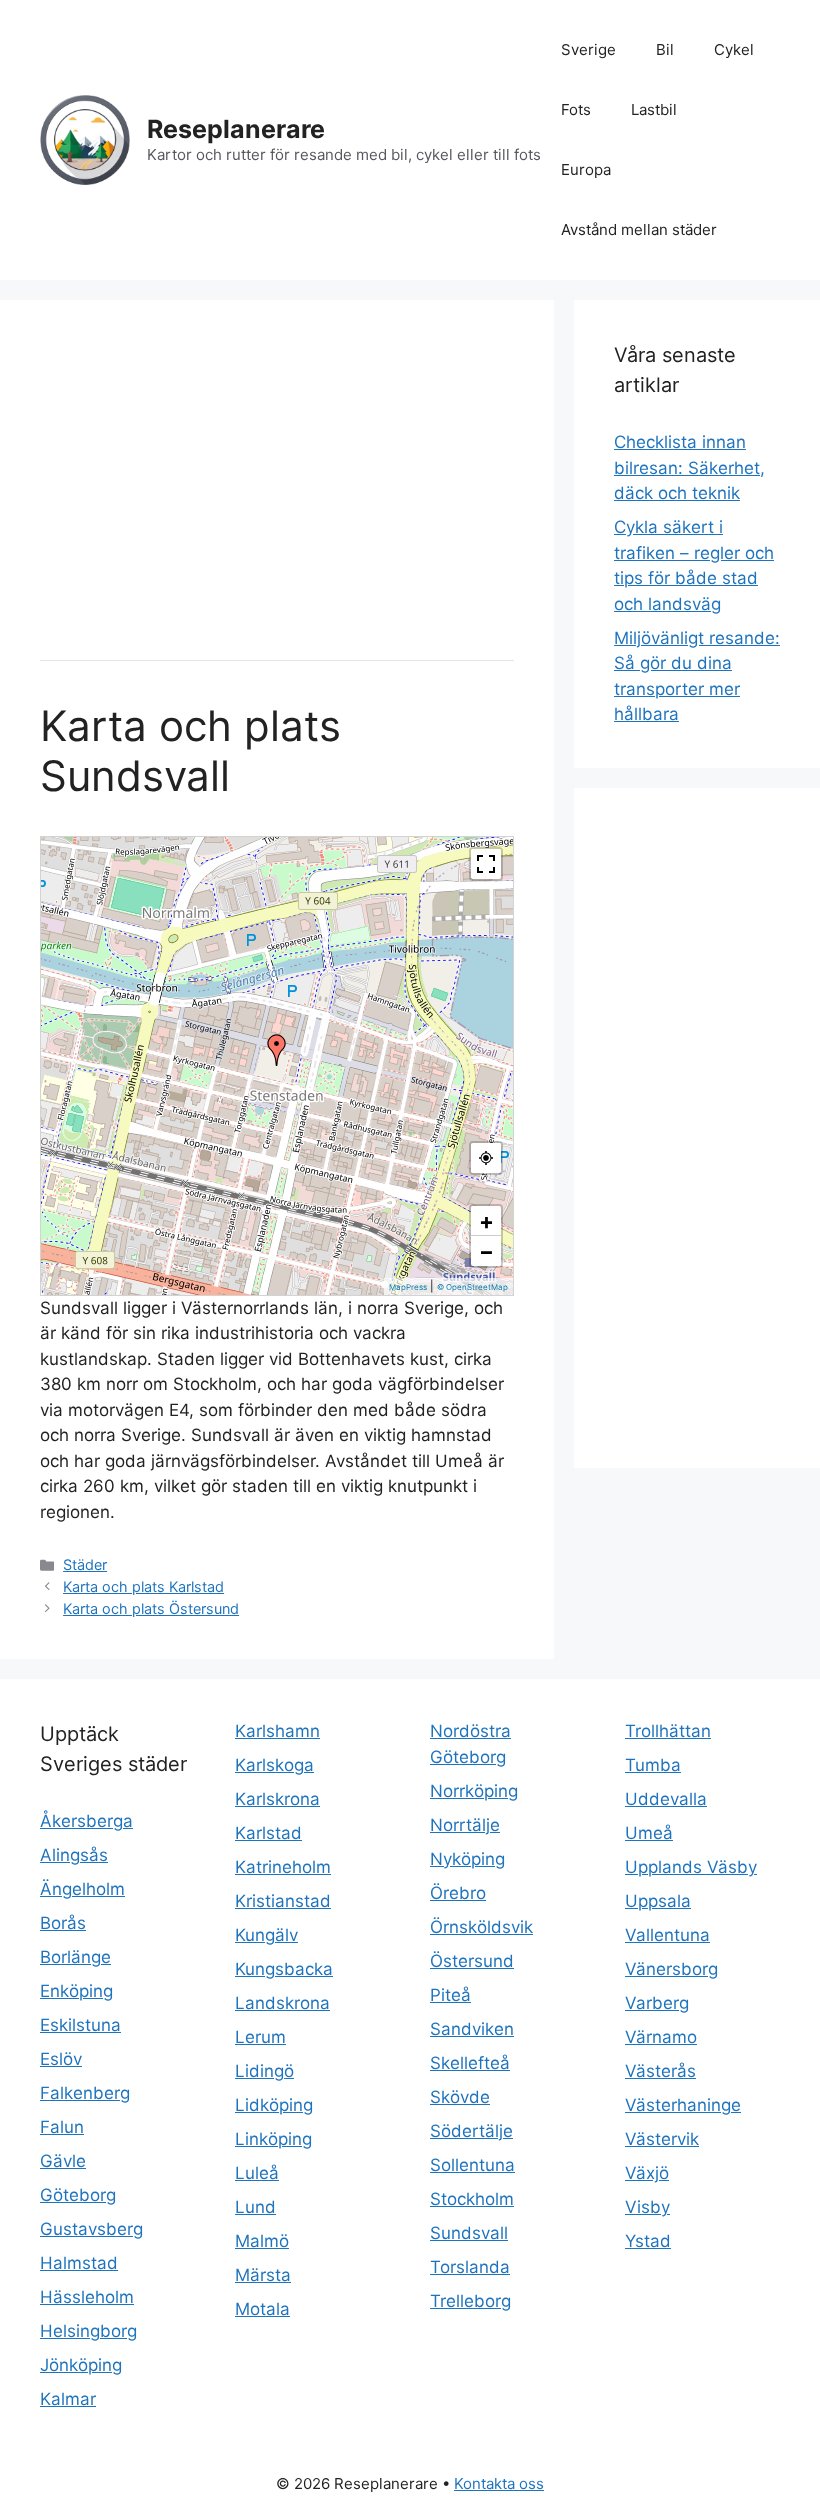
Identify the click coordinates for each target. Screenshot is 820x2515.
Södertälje (471, 2131)
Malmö (262, 2241)
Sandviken (472, 2029)
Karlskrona (277, 1799)
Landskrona (282, 2003)
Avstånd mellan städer (639, 229)
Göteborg (78, 2195)
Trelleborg (470, 2301)
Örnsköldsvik (481, 1927)
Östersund (472, 1961)
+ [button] (486, 1221)
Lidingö (264, 2071)
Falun (62, 2127)
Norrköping (474, 1791)
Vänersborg (671, 1969)
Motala (262, 2309)
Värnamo (661, 2037)
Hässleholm (87, 2297)
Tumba (653, 1765)
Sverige (588, 49)
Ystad (648, 2241)
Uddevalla (666, 1799)
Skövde (460, 2097)
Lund (255, 2207)
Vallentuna (667, 1935)
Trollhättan (668, 1731)
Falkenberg (85, 2093)
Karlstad (268, 1833)
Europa (586, 169)
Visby (647, 2207)
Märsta (263, 2275)
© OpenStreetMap (472, 1287)
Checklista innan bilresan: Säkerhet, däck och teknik (689, 467)
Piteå (450, 1995)
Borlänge (75, 1957)
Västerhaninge (683, 2105)
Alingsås (74, 1855)
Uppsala (658, 1901)
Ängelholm (82, 1889)
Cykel (734, 49)
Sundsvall (469, 2233)
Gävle (63, 2161)
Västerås (660, 2071)
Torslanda (470, 2267)
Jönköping (81, 2365)
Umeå (649, 1833)
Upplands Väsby (691, 1867)
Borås (63, 1923)
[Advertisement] (277, 480)
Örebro (458, 1893)
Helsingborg (88, 2331)
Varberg (657, 2003)
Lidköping (274, 2105)
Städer (85, 1564)
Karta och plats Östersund (151, 1608)
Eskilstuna (80, 2025)
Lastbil (654, 109)
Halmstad (79, 2263)
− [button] (486, 1251)
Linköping (273, 2139)
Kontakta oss (499, 2483)
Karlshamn (277, 1731)
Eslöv (61, 2059)
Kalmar (68, 2399)
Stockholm (472, 2199)
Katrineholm (283, 1867)
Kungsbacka (284, 1969)
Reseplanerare (236, 129)
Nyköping (467, 1859)
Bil (665, 49)
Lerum (260, 2037)
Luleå (257, 2173)
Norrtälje (465, 1825)
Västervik (662, 2139)
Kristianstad (283, 1901)
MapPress (408, 1287)
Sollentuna (472, 2165)
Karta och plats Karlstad (143, 1586)
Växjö (647, 2173)
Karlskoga (274, 1765)
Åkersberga (86, 1821)
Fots (576, 109)
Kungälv (266, 1935)
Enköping (76, 1991)
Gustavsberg (91, 2229)
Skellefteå (470, 2063)
